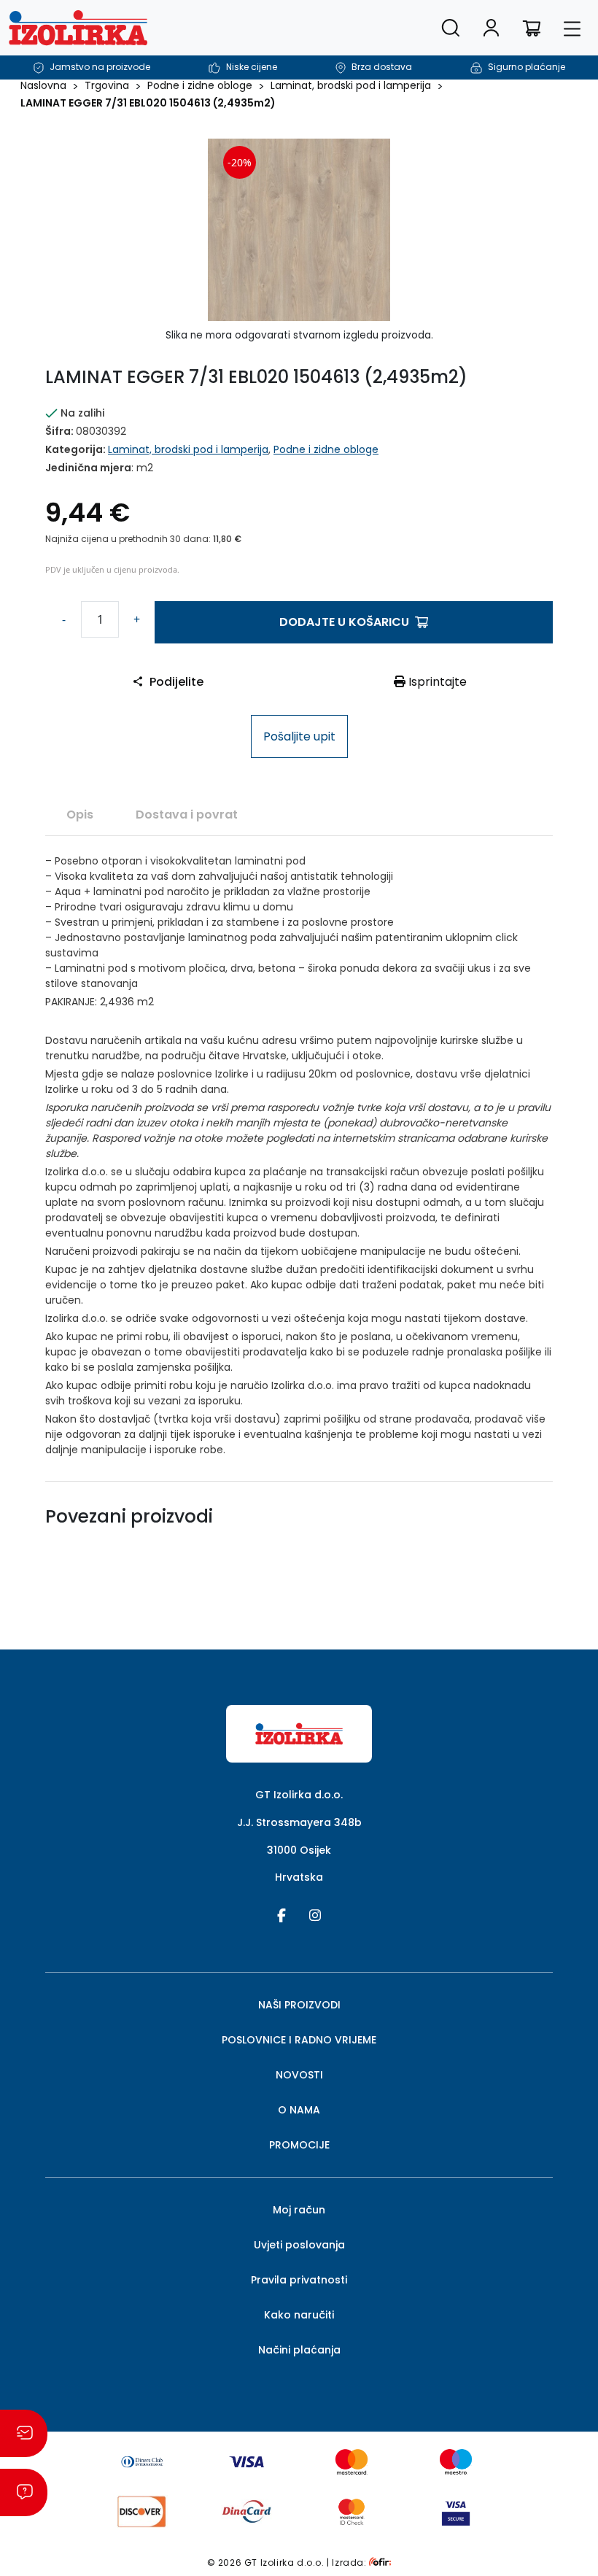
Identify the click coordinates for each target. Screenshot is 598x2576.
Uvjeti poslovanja (299, 2245)
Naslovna (43, 85)
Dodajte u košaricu (344, 622)
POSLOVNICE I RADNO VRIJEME (299, 2040)
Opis (80, 815)
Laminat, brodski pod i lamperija (351, 85)
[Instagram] (315, 1914)
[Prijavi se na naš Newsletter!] (24, 2433)
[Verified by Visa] (456, 2511)
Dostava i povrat (187, 815)
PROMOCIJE (299, 2145)
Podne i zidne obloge (200, 85)
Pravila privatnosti (299, 2280)
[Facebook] (281, 1914)
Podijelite (176, 682)
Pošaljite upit (299, 736)
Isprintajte (436, 682)
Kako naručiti (299, 2315)
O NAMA (299, 2110)
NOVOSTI (299, 2075)
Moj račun (299, 2210)
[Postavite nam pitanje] (24, 2492)
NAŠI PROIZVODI (299, 2005)
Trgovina (107, 85)
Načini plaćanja (299, 2350)
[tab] (80, 814)
